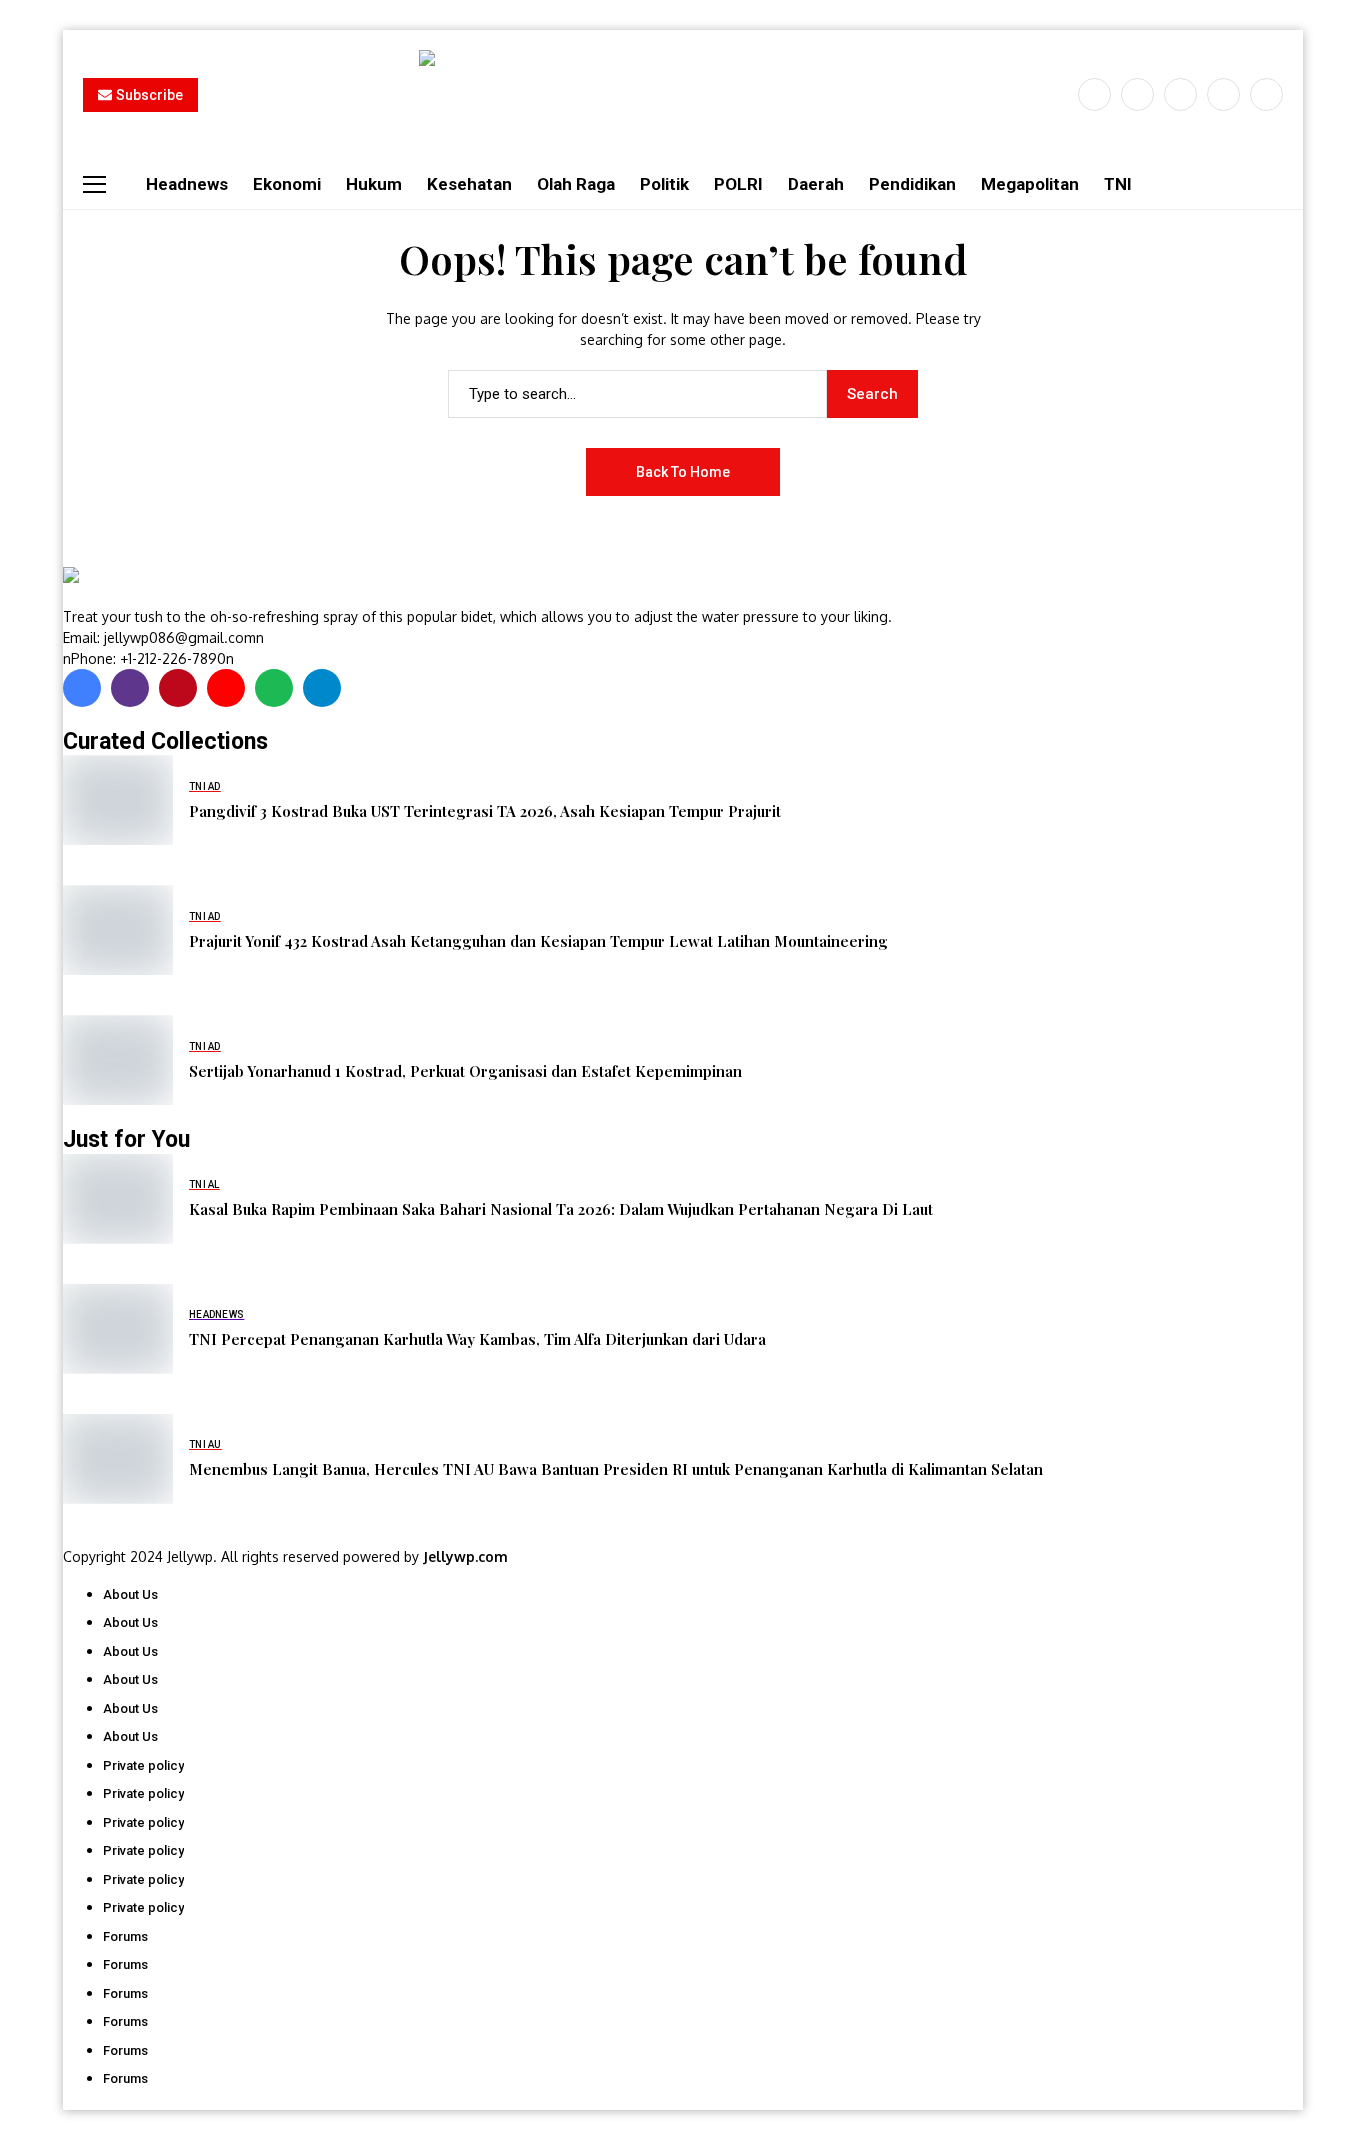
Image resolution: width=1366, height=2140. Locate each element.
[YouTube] (1266, 94)
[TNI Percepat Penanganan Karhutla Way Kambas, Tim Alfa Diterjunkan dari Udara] (118, 1329)
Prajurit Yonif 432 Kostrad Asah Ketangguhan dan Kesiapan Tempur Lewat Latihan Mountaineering (538, 941)
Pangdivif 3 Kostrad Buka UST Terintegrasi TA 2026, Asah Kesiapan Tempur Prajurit (485, 811)
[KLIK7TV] (168, 586)
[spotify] (274, 688)
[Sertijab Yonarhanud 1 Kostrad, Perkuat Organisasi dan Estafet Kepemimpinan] (118, 1060)
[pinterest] (1223, 94)
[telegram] (322, 688)
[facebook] (1094, 94)
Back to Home (683, 472)
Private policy (143, 1765)
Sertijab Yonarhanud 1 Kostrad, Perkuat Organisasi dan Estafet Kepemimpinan (465, 1071)
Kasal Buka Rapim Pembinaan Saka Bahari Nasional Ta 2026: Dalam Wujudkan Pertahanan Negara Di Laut (561, 1209)
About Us (130, 1594)
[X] (1137, 94)
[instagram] (1180, 94)
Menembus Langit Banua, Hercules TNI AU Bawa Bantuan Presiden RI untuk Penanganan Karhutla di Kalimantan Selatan (616, 1469)
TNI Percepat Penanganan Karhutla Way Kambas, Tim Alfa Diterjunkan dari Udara (477, 1339)
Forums (125, 1936)
